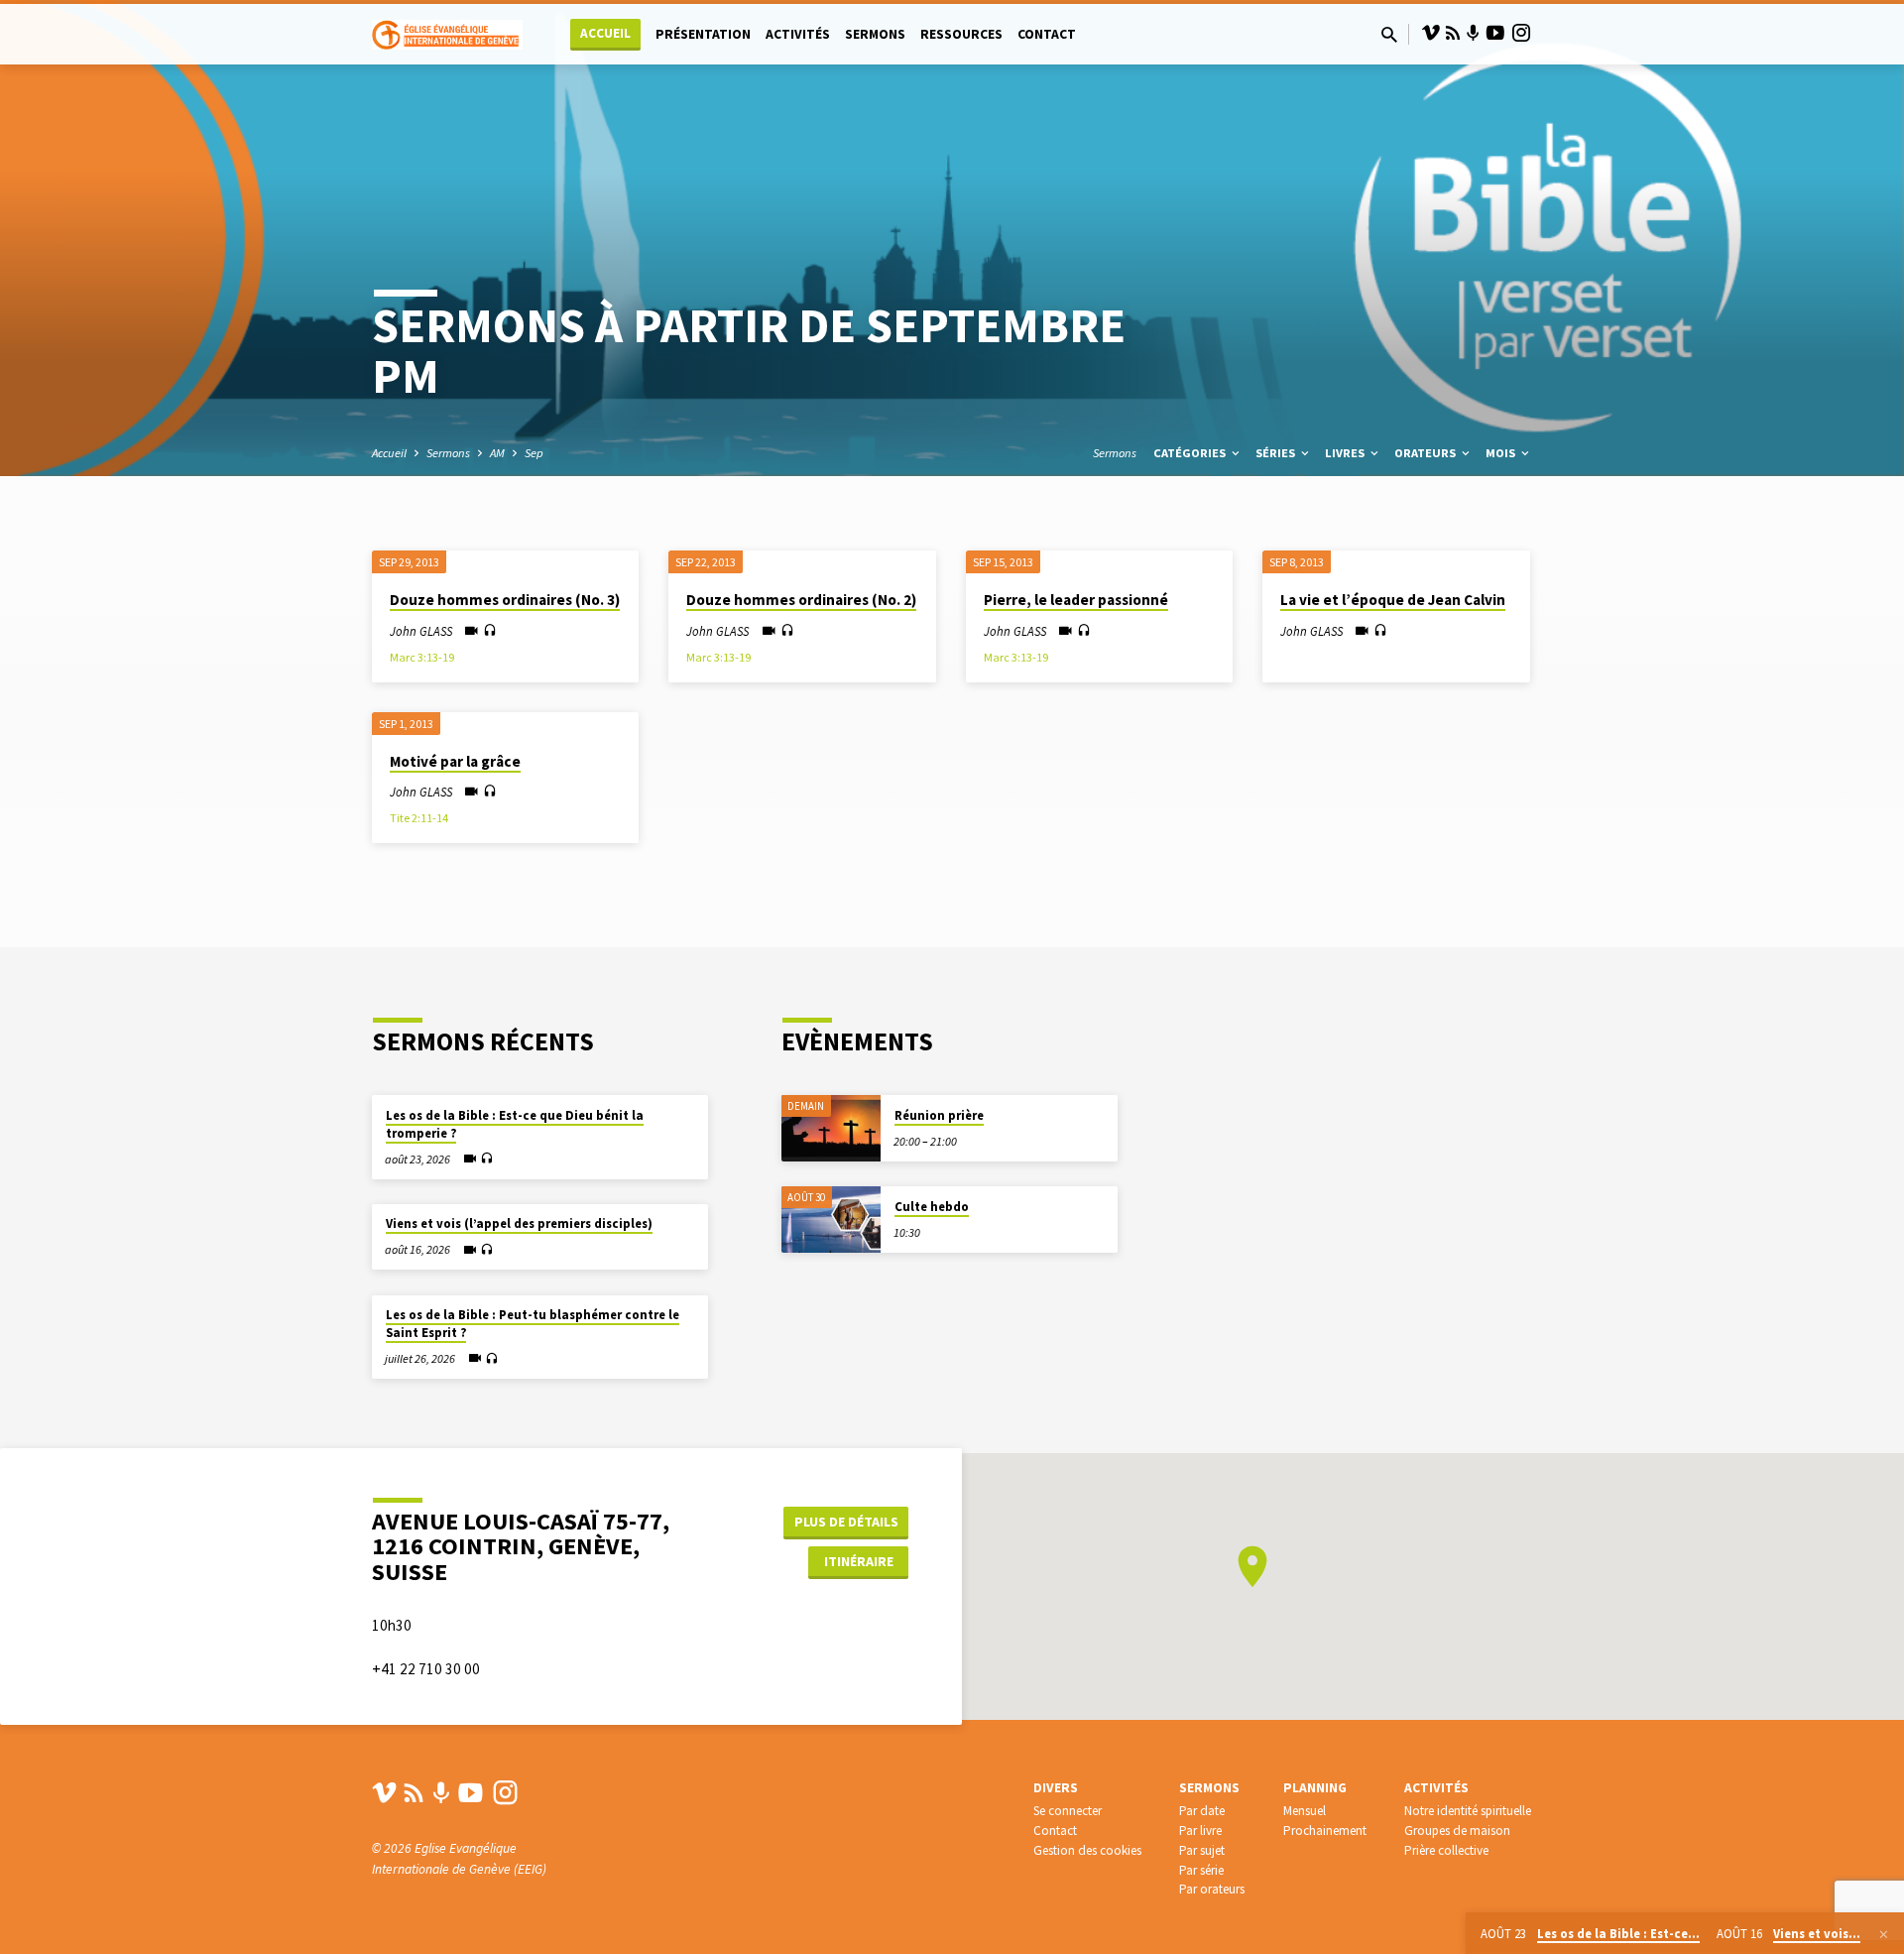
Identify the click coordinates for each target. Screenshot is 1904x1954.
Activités (798, 34)
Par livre (1200, 1831)
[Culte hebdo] (831, 1220)
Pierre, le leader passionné (1076, 600)
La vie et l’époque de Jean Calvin (1393, 600)
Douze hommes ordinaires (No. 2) (801, 600)
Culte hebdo (932, 1207)
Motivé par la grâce (455, 761)
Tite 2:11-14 (419, 818)
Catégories (1191, 453)
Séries (1277, 453)
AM (497, 453)
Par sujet (1202, 1850)
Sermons (875, 34)
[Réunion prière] (831, 1128)
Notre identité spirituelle (1468, 1811)
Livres (1346, 453)
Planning (1315, 1788)
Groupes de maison (1457, 1831)
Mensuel (1305, 1811)
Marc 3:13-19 (422, 657)
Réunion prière (939, 1115)
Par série (1201, 1870)
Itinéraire (859, 1561)
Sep (534, 453)
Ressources (961, 34)
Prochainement (1325, 1831)
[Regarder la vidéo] (472, 631)
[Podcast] (1473, 34)
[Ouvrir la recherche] (1389, 35)
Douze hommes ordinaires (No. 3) (505, 600)
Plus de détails (846, 1522)
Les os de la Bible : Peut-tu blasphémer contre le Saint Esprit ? (533, 1324)
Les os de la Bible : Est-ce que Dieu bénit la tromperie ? (515, 1124)
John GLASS (421, 631)
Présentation (703, 34)
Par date (1202, 1811)
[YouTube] (1495, 33)
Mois (1502, 453)
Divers (1056, 1788)
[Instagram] (1521, 33)
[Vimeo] (1431, 33)
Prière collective (1446, 1850)
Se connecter (1068, 1811)
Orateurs (1427, 453)
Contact (1047, 34)
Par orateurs (1212, 1889)
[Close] (1884, 1934)
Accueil (605, 33)
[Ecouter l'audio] (490, 631)
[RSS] (1453, 33)
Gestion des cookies (1087, 1850)
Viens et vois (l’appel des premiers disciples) (519, 1223)
